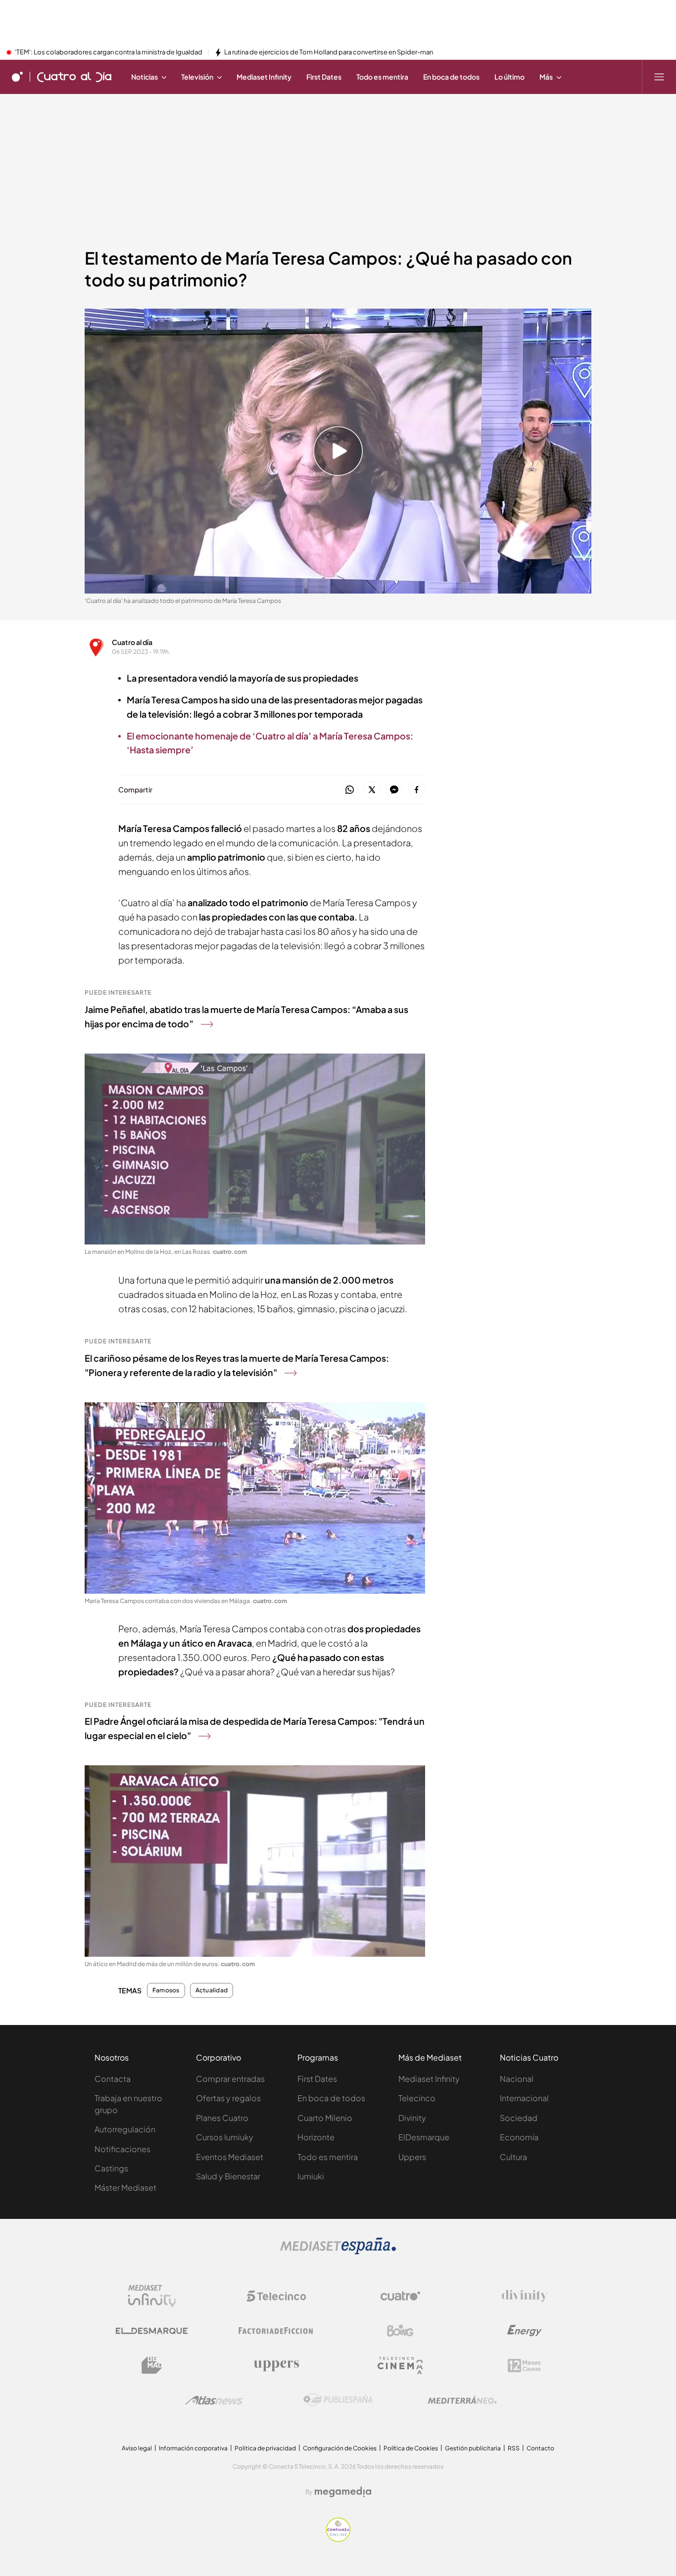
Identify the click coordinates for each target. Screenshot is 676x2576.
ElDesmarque (424, 2137)
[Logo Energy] (525, 2331)
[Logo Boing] (400, 2331)
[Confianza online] (338, 2539)
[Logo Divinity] (525, 2296)
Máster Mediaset (125, 2187)
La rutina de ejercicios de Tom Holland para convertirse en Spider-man (329, 52)
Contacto (540, 2448)
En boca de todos (331, 2098)
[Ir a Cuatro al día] (74, 77)
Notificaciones (122, 2149)
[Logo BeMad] (152, 2365)
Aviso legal (137, 2448)
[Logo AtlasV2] (214, 2400)
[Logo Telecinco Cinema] (400, 2366)
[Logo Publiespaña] (338, 2400)
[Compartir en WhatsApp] (350, 790)
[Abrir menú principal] (659, 77)
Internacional (524, 2098)
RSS (514, 2448)
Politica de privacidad (265, 2448)
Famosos (166, 1990)
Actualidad (212, 1990)
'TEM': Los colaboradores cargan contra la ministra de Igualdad (109, 52)
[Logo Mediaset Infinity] (152, 2296)
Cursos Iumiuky (225, 2137)
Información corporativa (193, 2448)
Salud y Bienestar (228, 2176)
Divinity (412, 2118)
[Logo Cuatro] (400, 2296)
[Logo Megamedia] (343, 2492)
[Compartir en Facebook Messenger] (394, 790)
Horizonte (316, 2137)
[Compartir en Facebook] (416, 790)
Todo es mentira (328, 2157)
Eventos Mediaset (230, 2157)
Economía (519, 2137)
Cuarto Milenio (325, 2118)
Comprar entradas (230, 2079)
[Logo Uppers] (276, 2365)
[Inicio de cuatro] (17, 77)
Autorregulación (125, 2129)
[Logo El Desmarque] (152, 2331)
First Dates (317, 2079)
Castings (111, 2168)
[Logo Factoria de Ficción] (276, 2331)
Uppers (412, 2157)
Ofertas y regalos (228, 2098)
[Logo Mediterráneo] (462, 2400)
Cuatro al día (132, 642)
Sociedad (519, 2118)
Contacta (113, 2079)
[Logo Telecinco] (276, 2296)
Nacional (517, 2079)
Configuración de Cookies (340, 2448)
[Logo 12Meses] (524, 2366)
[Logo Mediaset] (338, 2252)
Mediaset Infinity (429, 2079)
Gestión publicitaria (473, 2448)
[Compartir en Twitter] (372, 790)
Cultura (513, 2157)
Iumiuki (311, 2176)
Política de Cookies (411, 2448)
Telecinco (417, 2098)
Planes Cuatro (222, 2118)
